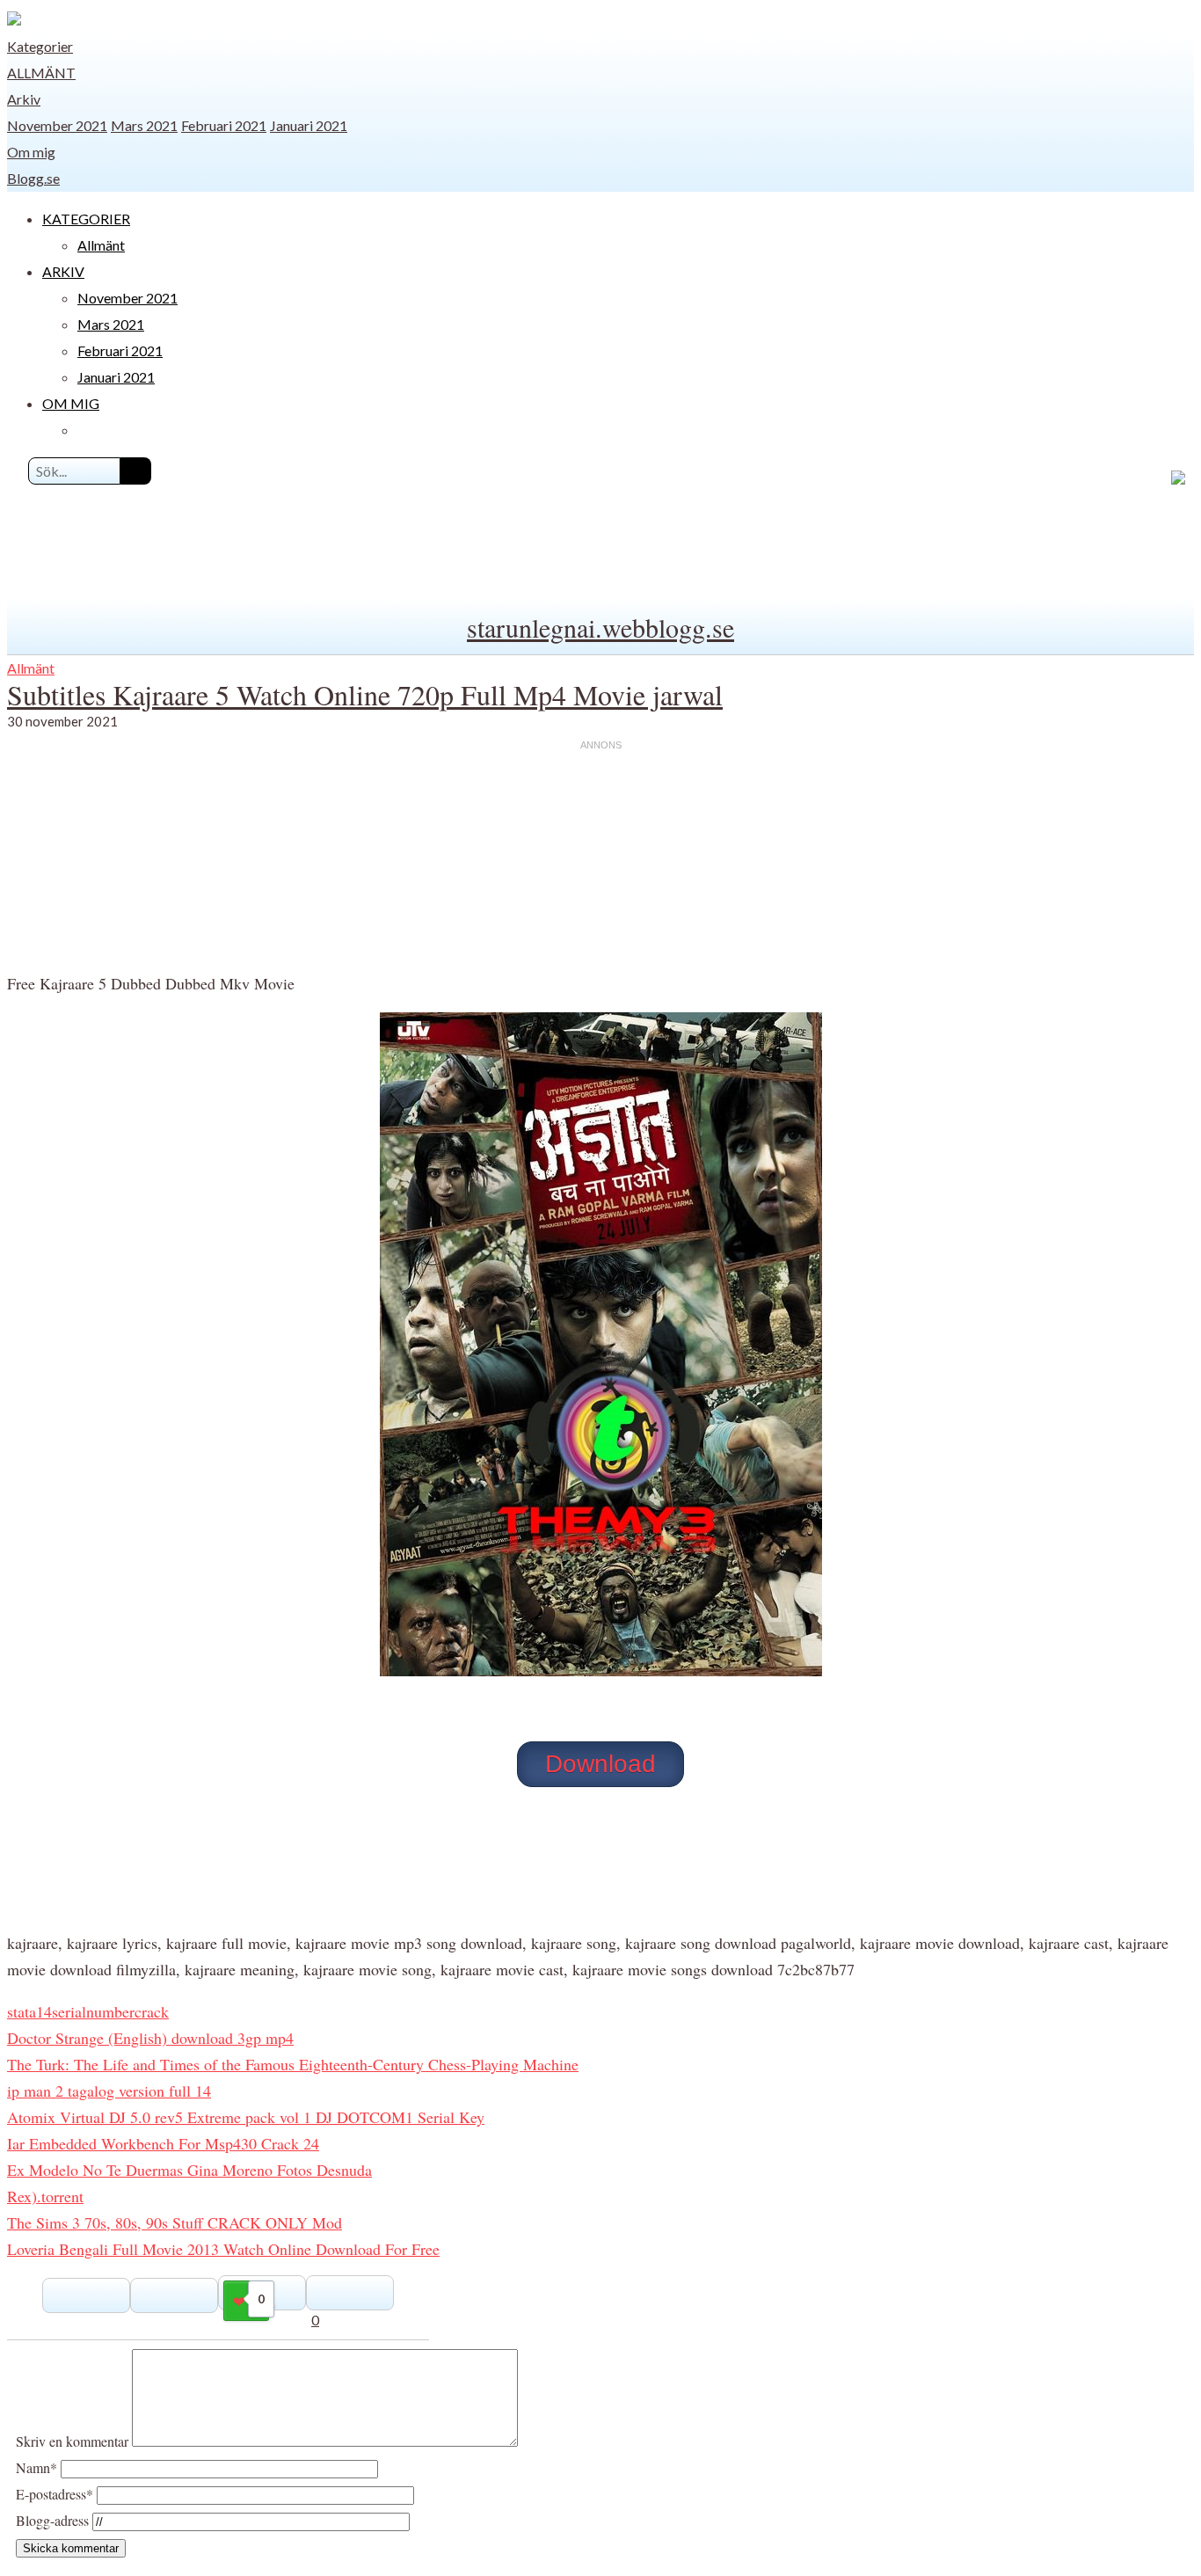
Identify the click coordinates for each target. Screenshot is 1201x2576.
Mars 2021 (144, 125)
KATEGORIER (86, 219)
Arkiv (24, 99)
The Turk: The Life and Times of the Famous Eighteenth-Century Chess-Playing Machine (293, 2064)
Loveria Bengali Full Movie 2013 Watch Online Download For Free (223, 2249)
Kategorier (40, 46)
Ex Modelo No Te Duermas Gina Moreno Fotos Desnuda (189, 2170)
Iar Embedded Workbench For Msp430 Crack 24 (163, 2143)
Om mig (31, 152)
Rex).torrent (45, 2196)
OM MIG (71, 403)
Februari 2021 (224, 125)
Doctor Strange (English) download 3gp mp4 (150, 2038)
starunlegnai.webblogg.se (600, 627)
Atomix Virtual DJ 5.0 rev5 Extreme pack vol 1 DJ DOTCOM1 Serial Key (246, 2117)
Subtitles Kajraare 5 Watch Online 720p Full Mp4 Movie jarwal (365, 694)
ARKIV (63, 271)
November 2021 (57, 125)
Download (600, 1764)
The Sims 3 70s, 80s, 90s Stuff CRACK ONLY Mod (175, 2222)
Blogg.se (33, 178)
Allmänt (41, 73)
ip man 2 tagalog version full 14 (109, 2091)
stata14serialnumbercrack (88, 2011)
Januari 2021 (309, 125)
